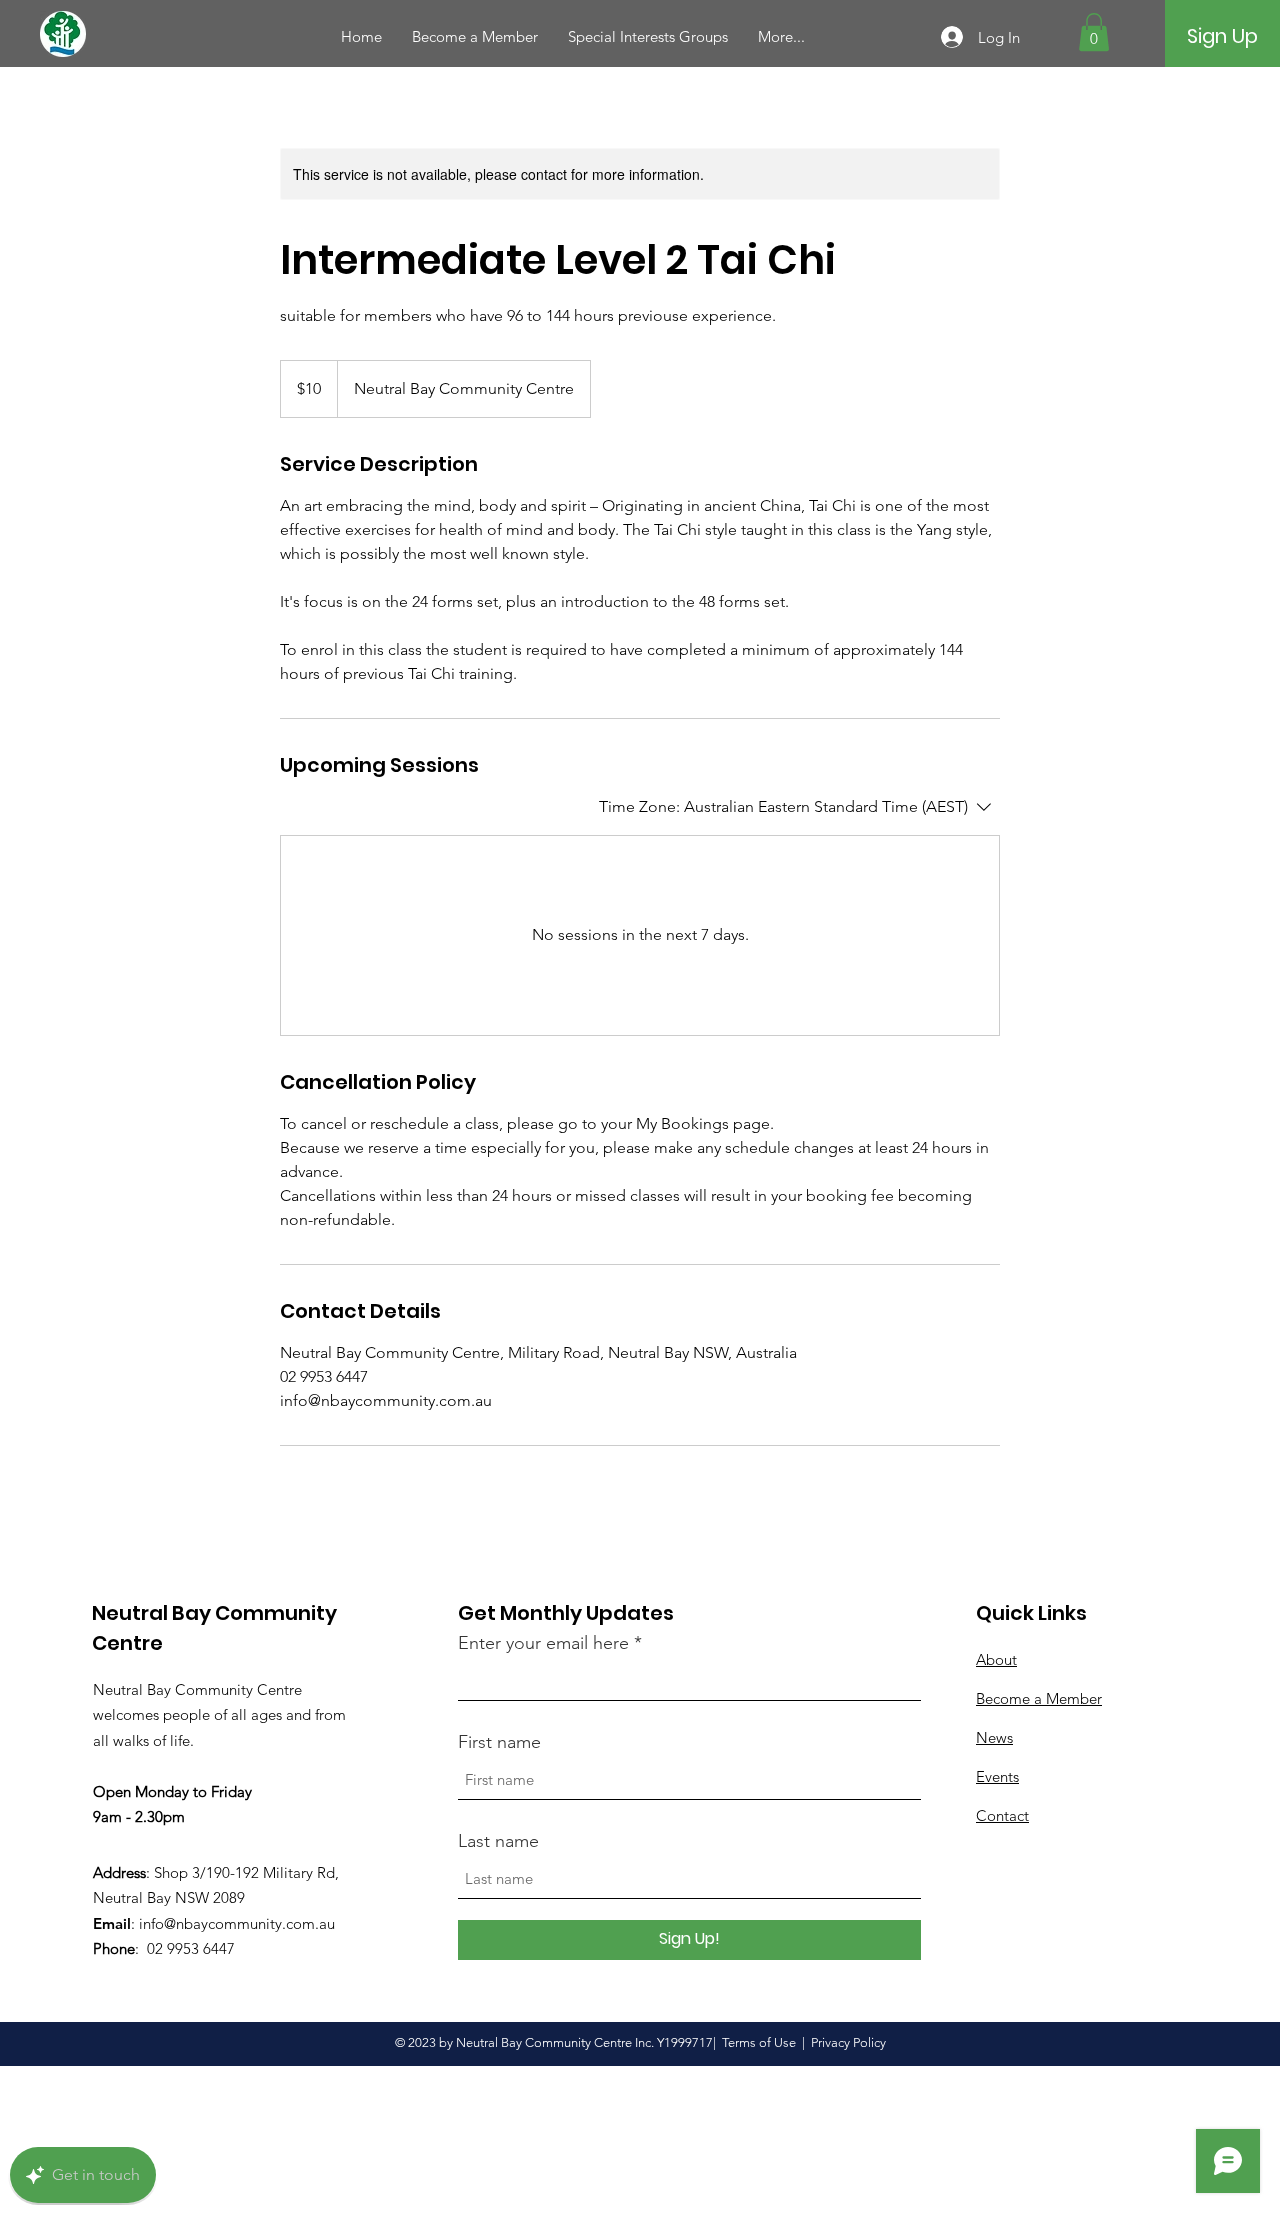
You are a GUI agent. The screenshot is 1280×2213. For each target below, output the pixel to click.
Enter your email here (543, 1643)
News (994, 1737)
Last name (498, 1841)
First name (499, 1742)
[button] (1094, 32)
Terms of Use (759, 2042)
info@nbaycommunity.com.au (237, 1923)
